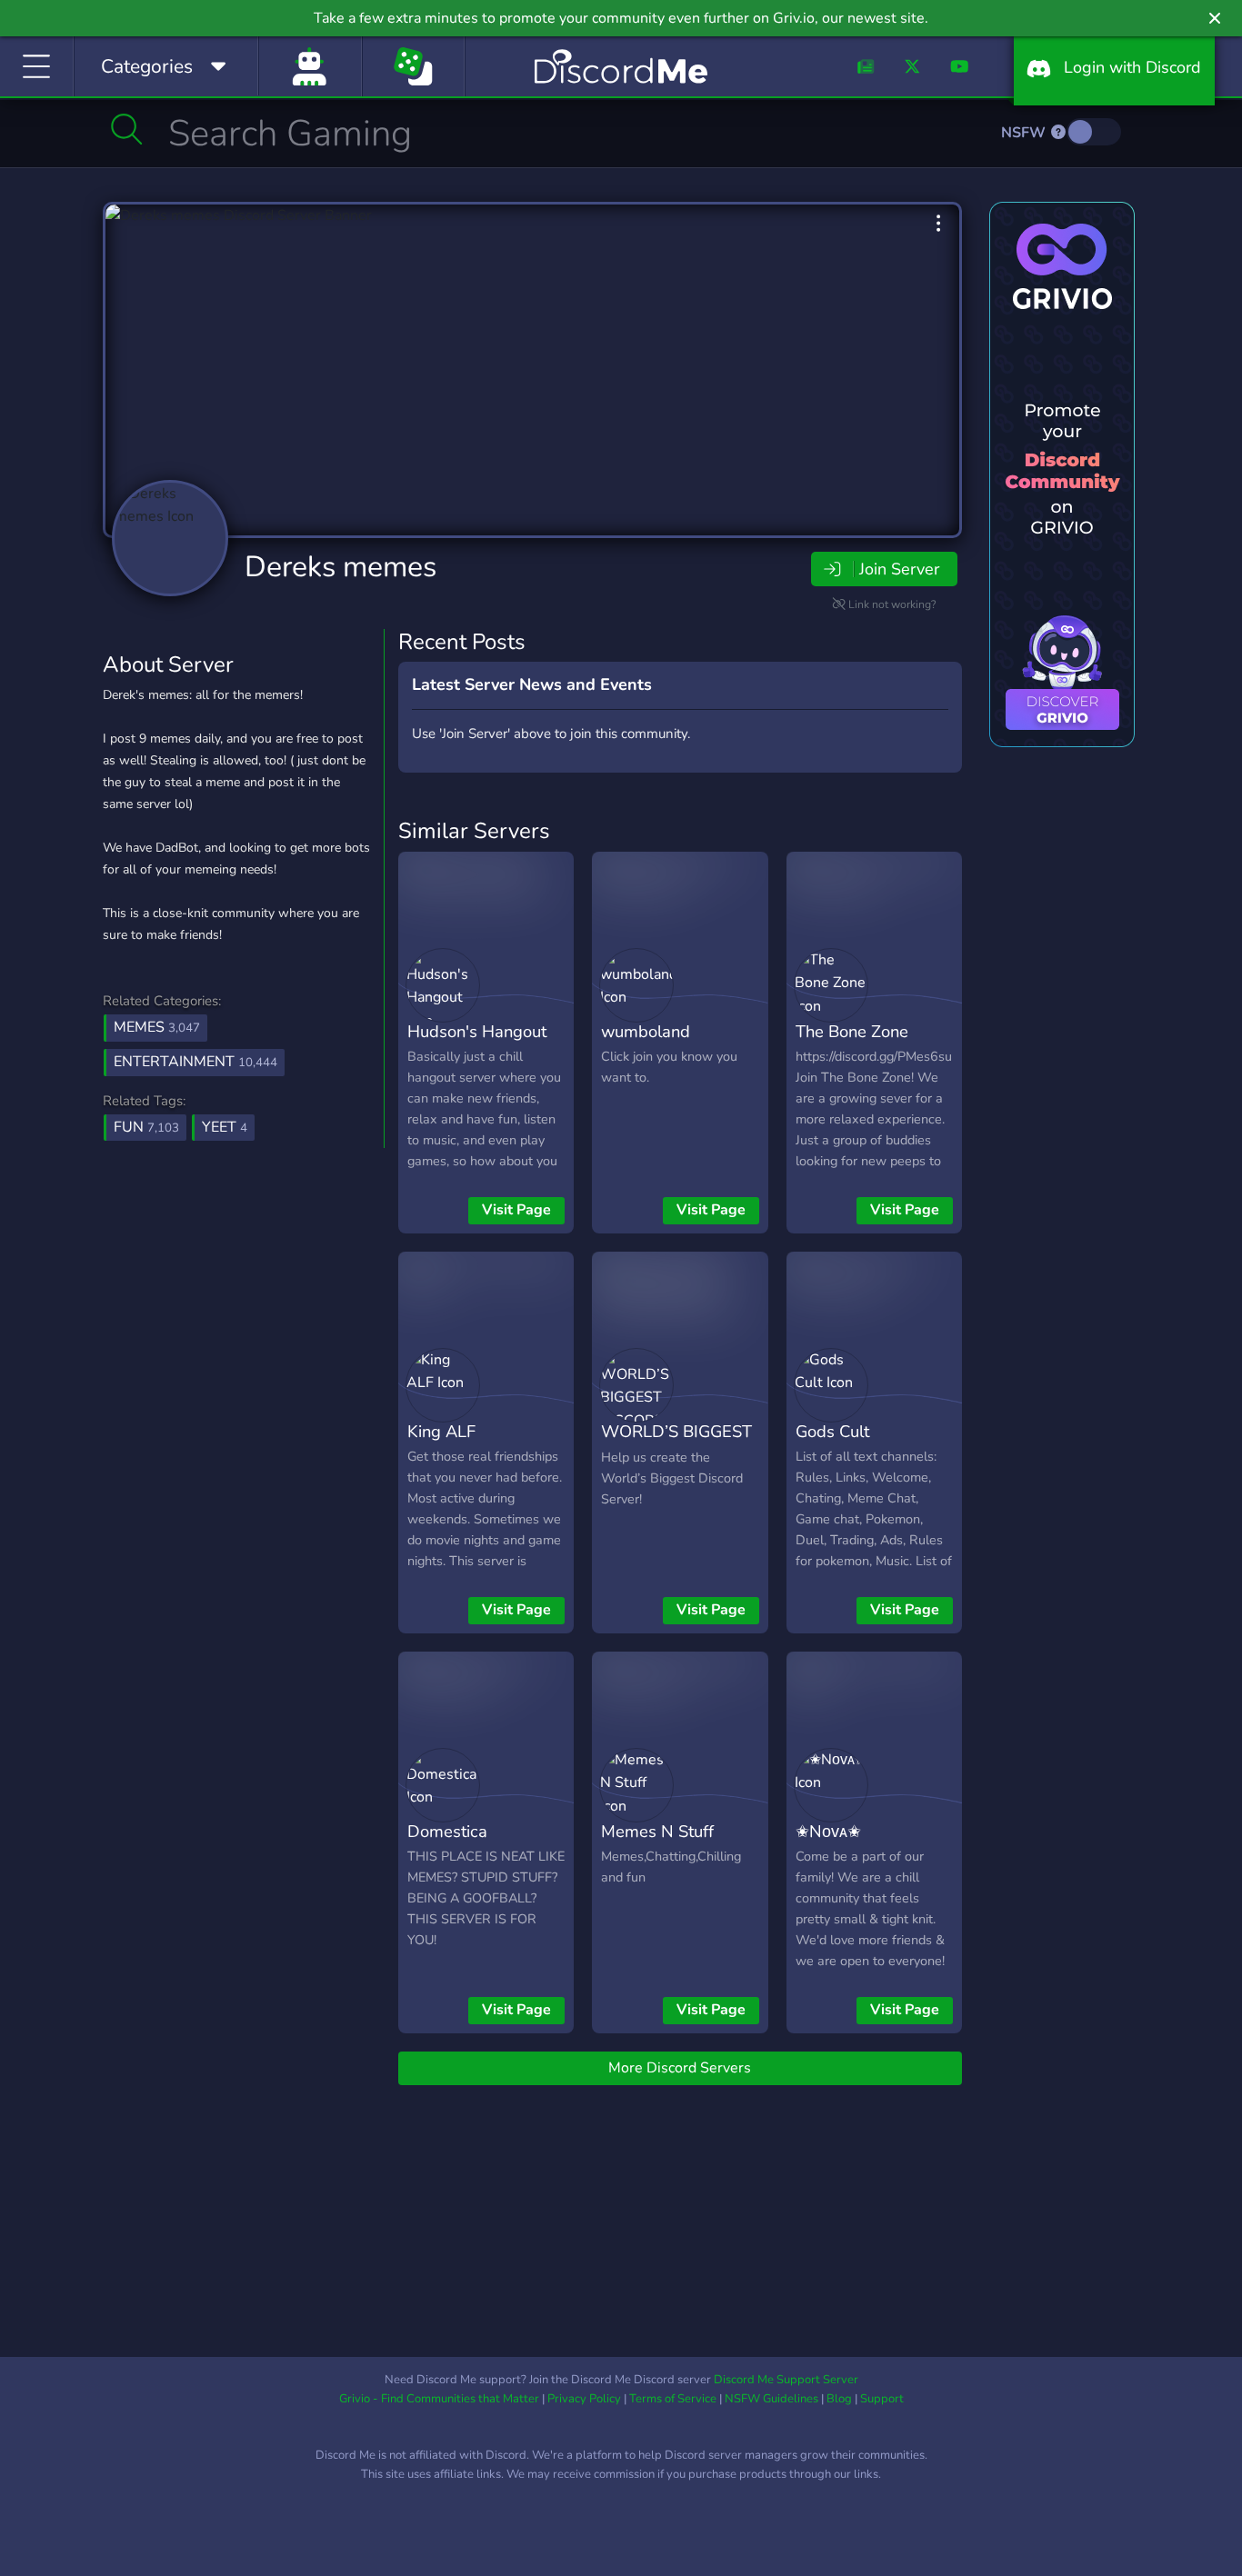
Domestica (447, 1831)
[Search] (127, 129)
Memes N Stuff (657, 1831)
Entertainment (195, 1062)
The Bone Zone (852, 1031)
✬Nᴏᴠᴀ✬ (828, 1831)
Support (882, 2399)
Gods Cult (832, 1431)
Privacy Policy (584, 2399)
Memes (157, 1027)
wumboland (646, 1031)
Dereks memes (341, 567)
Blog (839, 2399)
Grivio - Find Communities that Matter (439, 2399)
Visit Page (516, 1210)
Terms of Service (673, 2399)
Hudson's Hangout (477, 1031)
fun (146, 1127)
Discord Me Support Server (786, 2380)
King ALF (441, 1431)
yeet (225, 1127)
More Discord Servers (680, 2068)
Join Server (899, 569)
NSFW (1025, 133)
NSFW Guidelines (771, 2399)
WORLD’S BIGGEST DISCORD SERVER (676, 1444)
